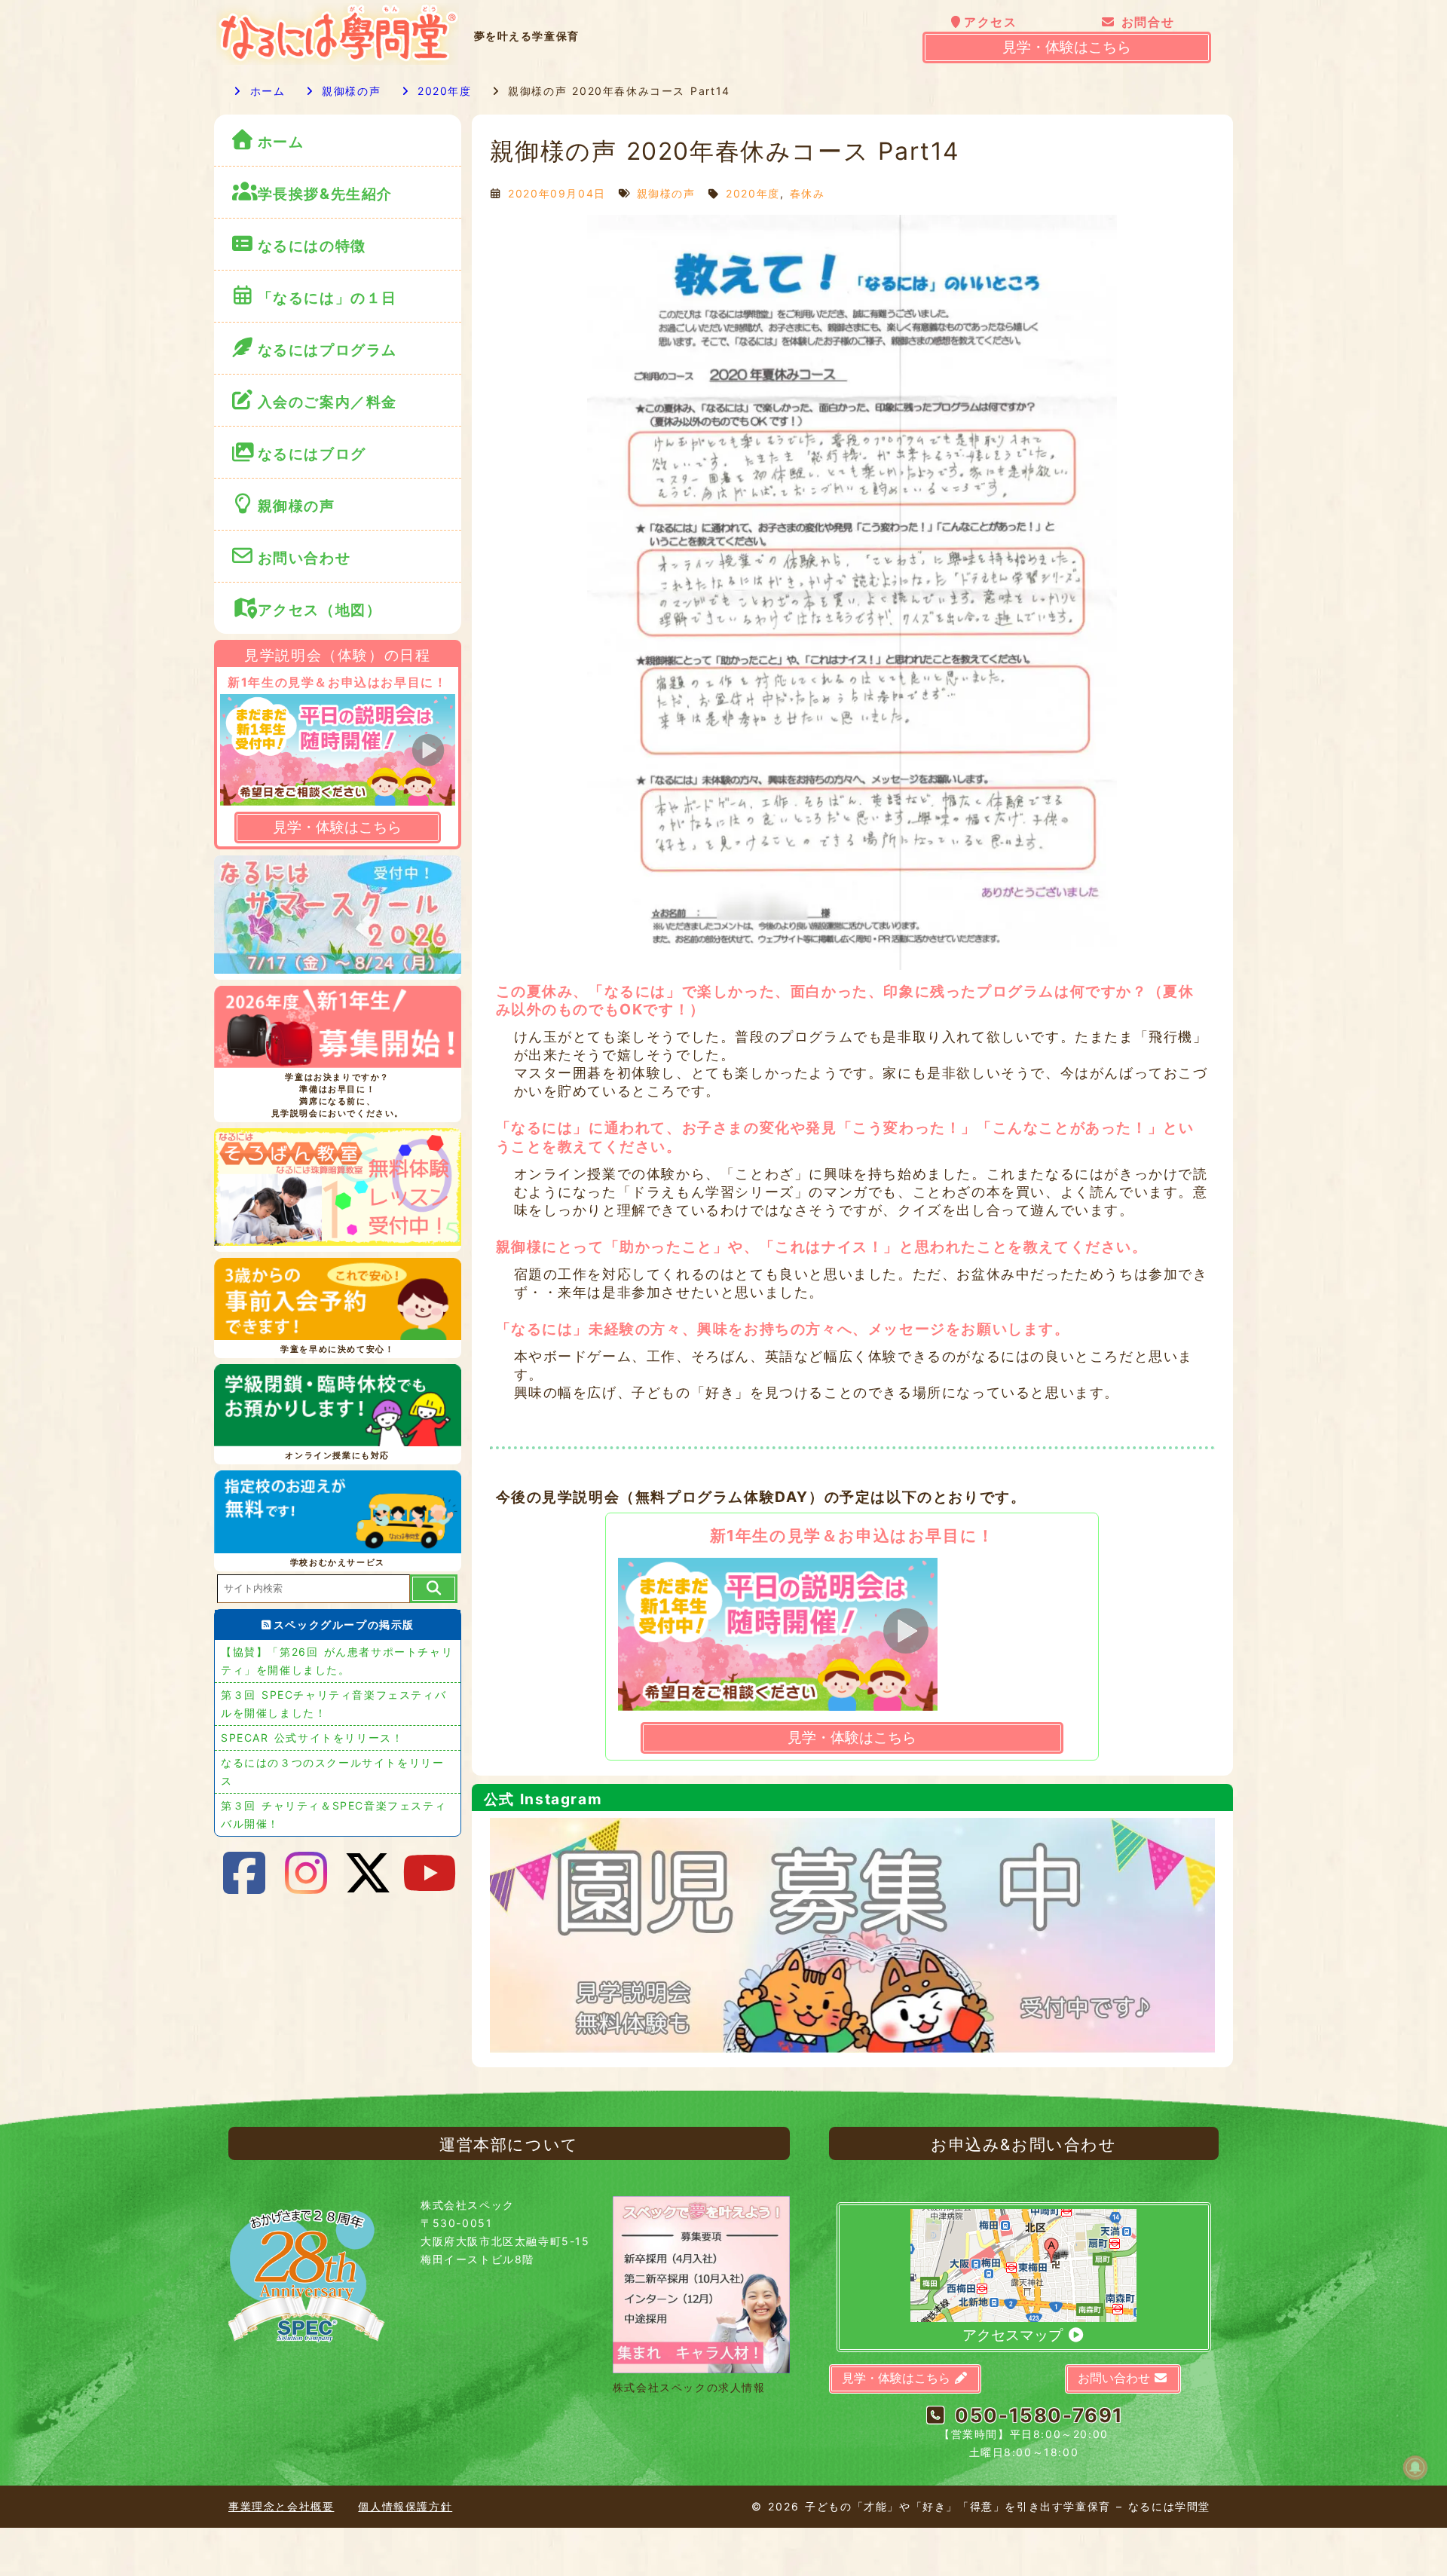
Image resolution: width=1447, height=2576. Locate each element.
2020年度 (442, 91)
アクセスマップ (1014, 2335)
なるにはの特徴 (312, 246)
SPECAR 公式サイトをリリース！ (312, 1738)
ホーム (265, 91)
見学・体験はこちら (1067, 47)
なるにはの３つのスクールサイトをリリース (332, 1771)
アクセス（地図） (320, 610)
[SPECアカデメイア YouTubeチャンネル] (430, 1873)
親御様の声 (349, 91)
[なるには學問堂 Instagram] (307, 1873)
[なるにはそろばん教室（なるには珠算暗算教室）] (338, 1190)
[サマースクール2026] (338, 917)
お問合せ (1146, 22)
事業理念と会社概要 (281, 2506)
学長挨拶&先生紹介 (325, 194)
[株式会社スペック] (307, 2349)
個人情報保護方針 (405, 2506)
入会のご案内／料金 (327, 402)
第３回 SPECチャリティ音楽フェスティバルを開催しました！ (333, 1704)
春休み (808, 193)
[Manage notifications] (1415, 2467)
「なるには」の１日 (327, 298)
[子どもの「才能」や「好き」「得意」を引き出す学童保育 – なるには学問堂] (338, 61)
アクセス (990, 22)
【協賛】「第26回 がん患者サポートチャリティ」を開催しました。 (337, 1661)
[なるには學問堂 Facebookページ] (245, 1873)
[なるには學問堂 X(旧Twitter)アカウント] (369, 1873)
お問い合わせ (307, 558)
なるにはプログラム (327, 350)
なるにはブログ (312, 454)
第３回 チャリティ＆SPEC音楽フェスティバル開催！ (333, 1814)
